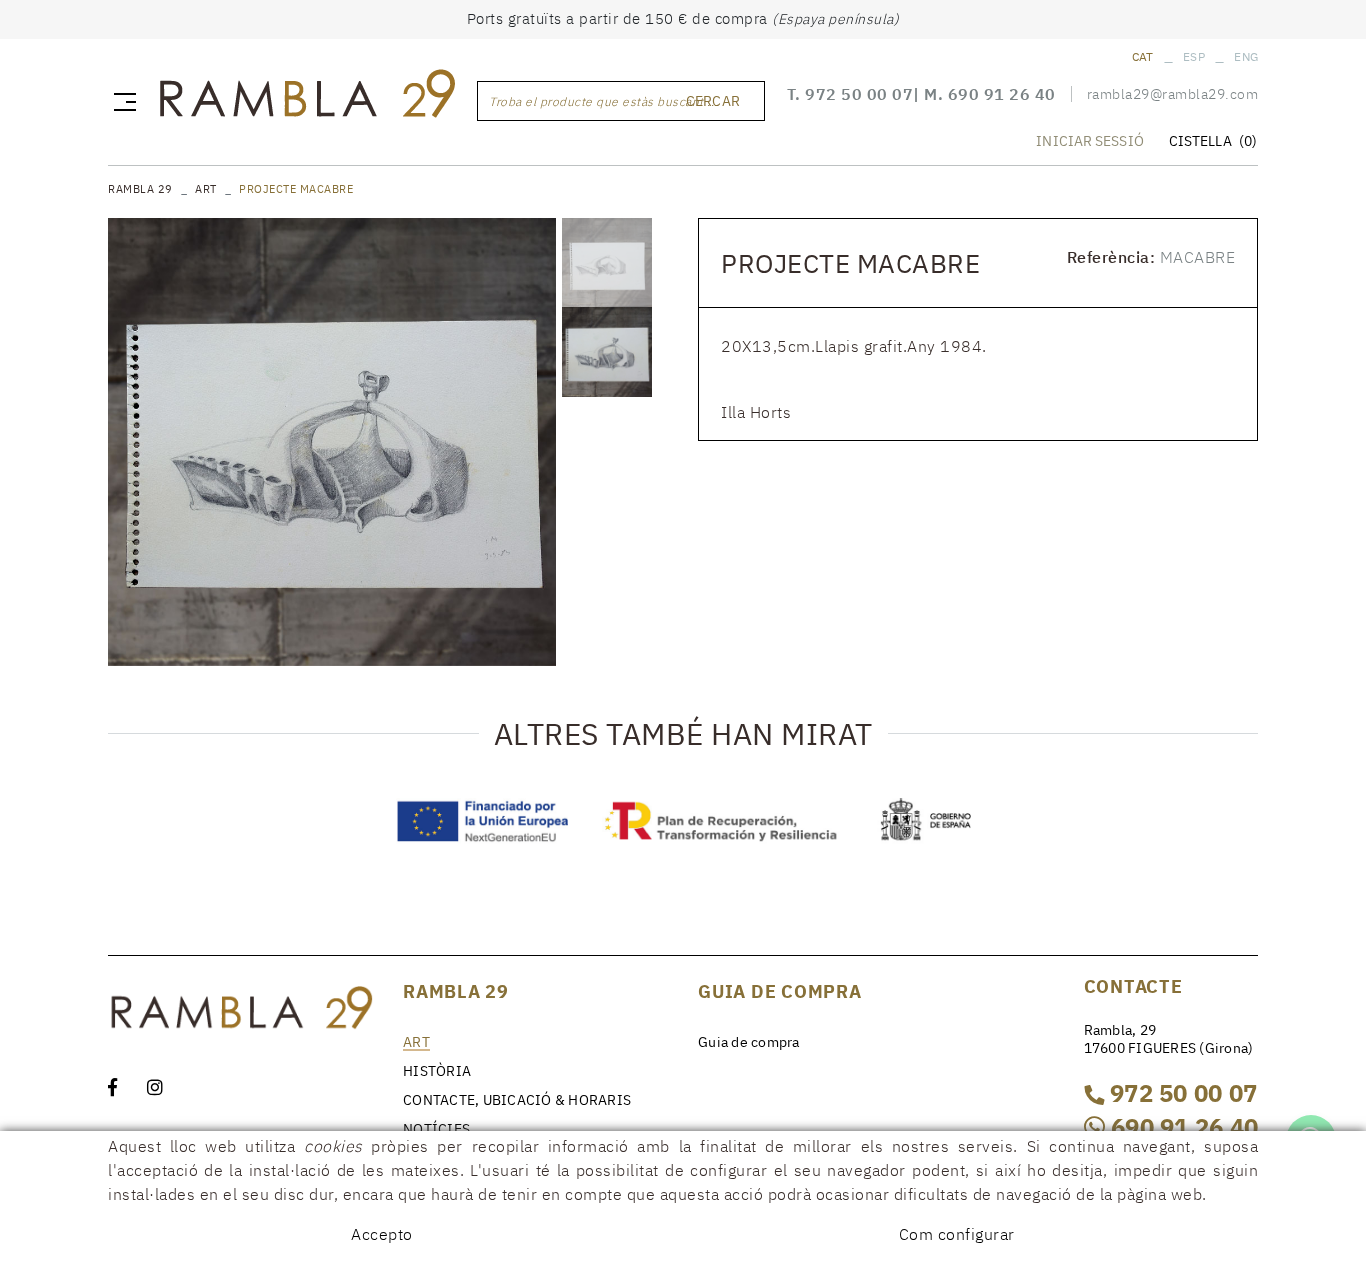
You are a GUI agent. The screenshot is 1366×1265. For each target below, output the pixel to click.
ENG (1246, 56)
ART (206, 189)
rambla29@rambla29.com (1173, 94)
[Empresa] (306, 98)
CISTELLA (1213, 141)
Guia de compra (749, 1042)
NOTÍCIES (436, 1129)
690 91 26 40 (1002, 94)
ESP (1194, 56)
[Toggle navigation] (121, 101)
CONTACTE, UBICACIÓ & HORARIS (517, 1100)
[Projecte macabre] (332, 442)
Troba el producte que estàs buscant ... (603, 101)
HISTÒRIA (437, 1071)
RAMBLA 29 (140, 189)
